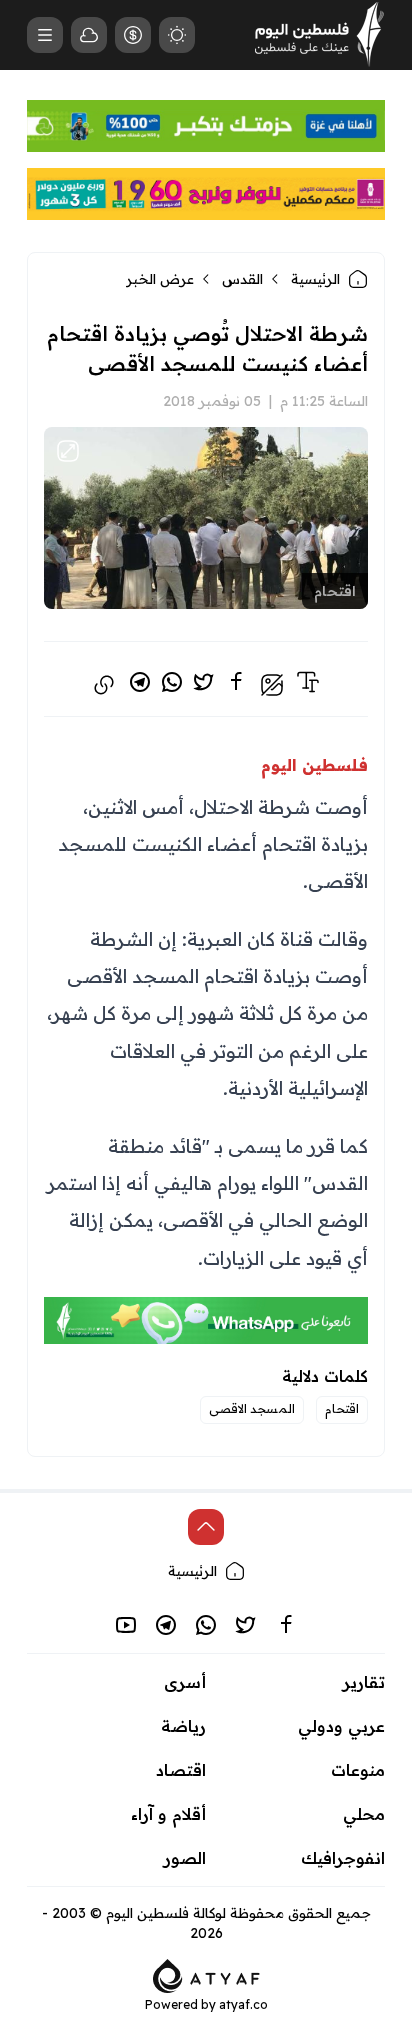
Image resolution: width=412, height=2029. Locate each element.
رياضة (183, 1726)
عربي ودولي (341, 1726)
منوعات (358, 1770)
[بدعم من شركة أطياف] (206, 1974)
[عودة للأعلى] (206, 1527)
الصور (185, 1858)
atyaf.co (243, 2004)
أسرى (185, 1682)
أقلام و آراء (168, 1814)
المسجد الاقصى (252, 1408)
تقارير (364, 1682)
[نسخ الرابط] (104, 685)
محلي (364, 1814)
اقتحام (342, 1408)
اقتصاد (181, 1770)
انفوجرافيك (343, 1858)
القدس (242, 279)
